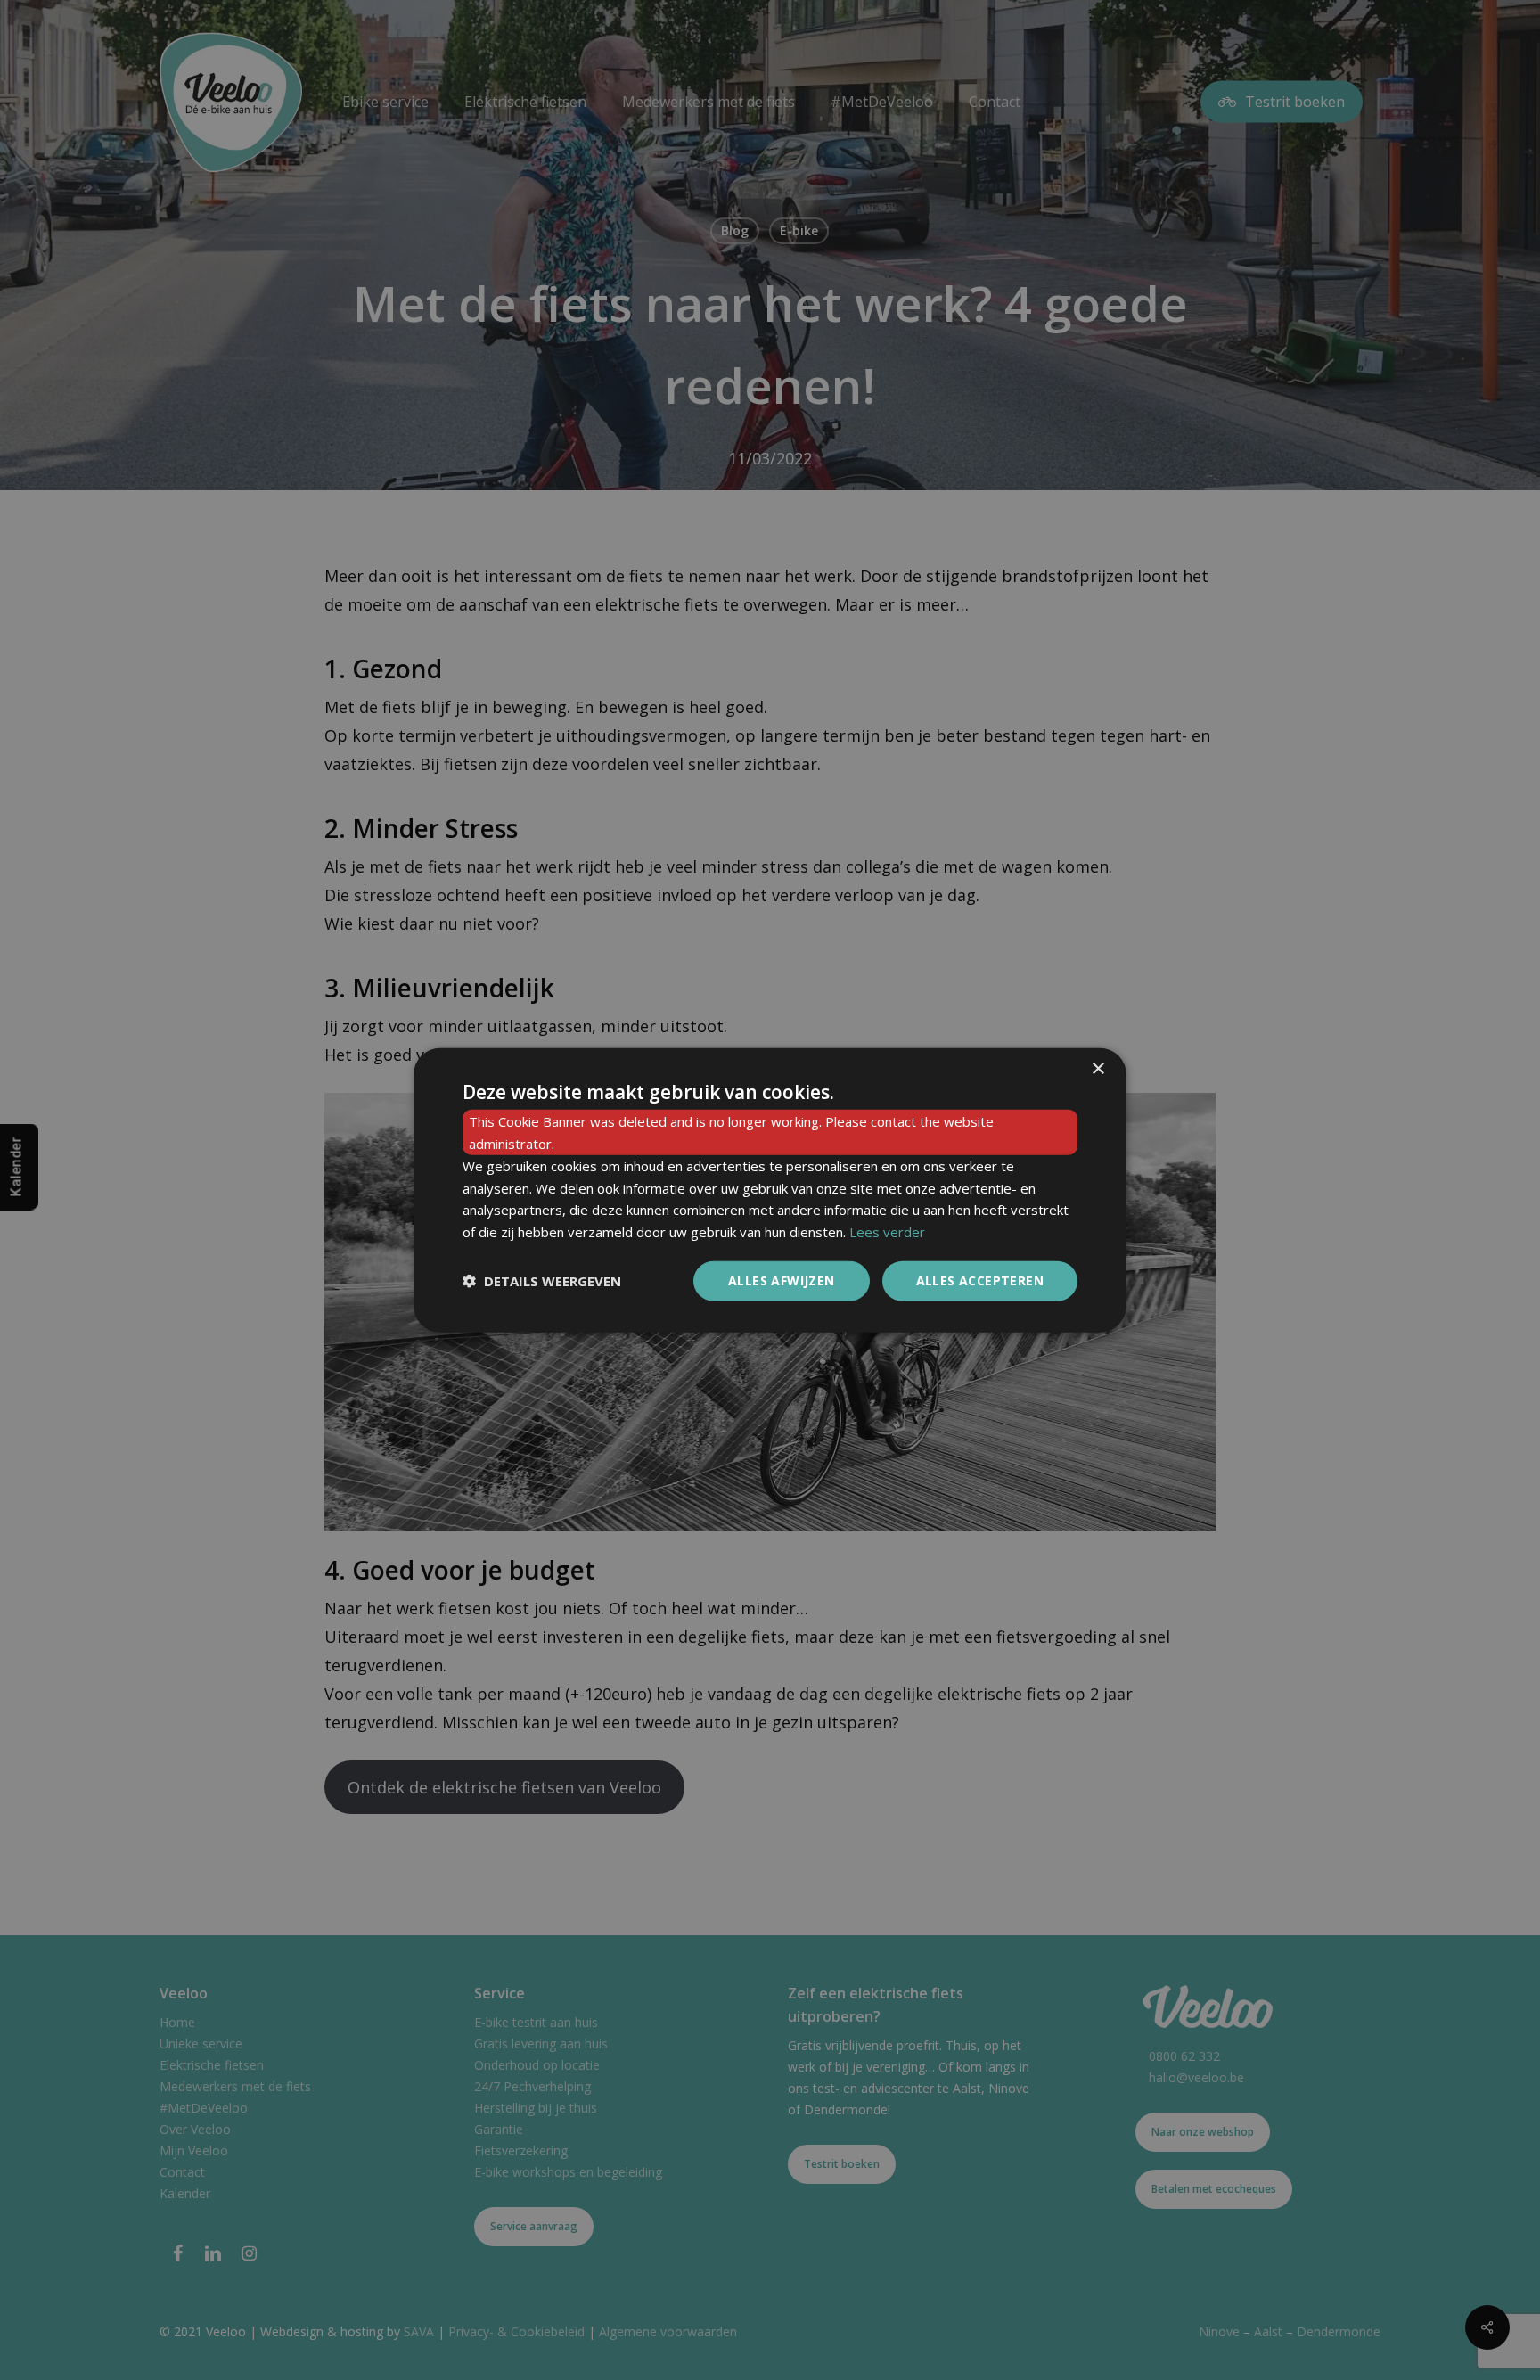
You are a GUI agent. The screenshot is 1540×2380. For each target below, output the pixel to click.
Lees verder (887, 1232)
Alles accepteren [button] (980, 1280)
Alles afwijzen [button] (782, 1280)
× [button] (1098, 1069)
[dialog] (770, 1190)
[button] (542, 1281)
